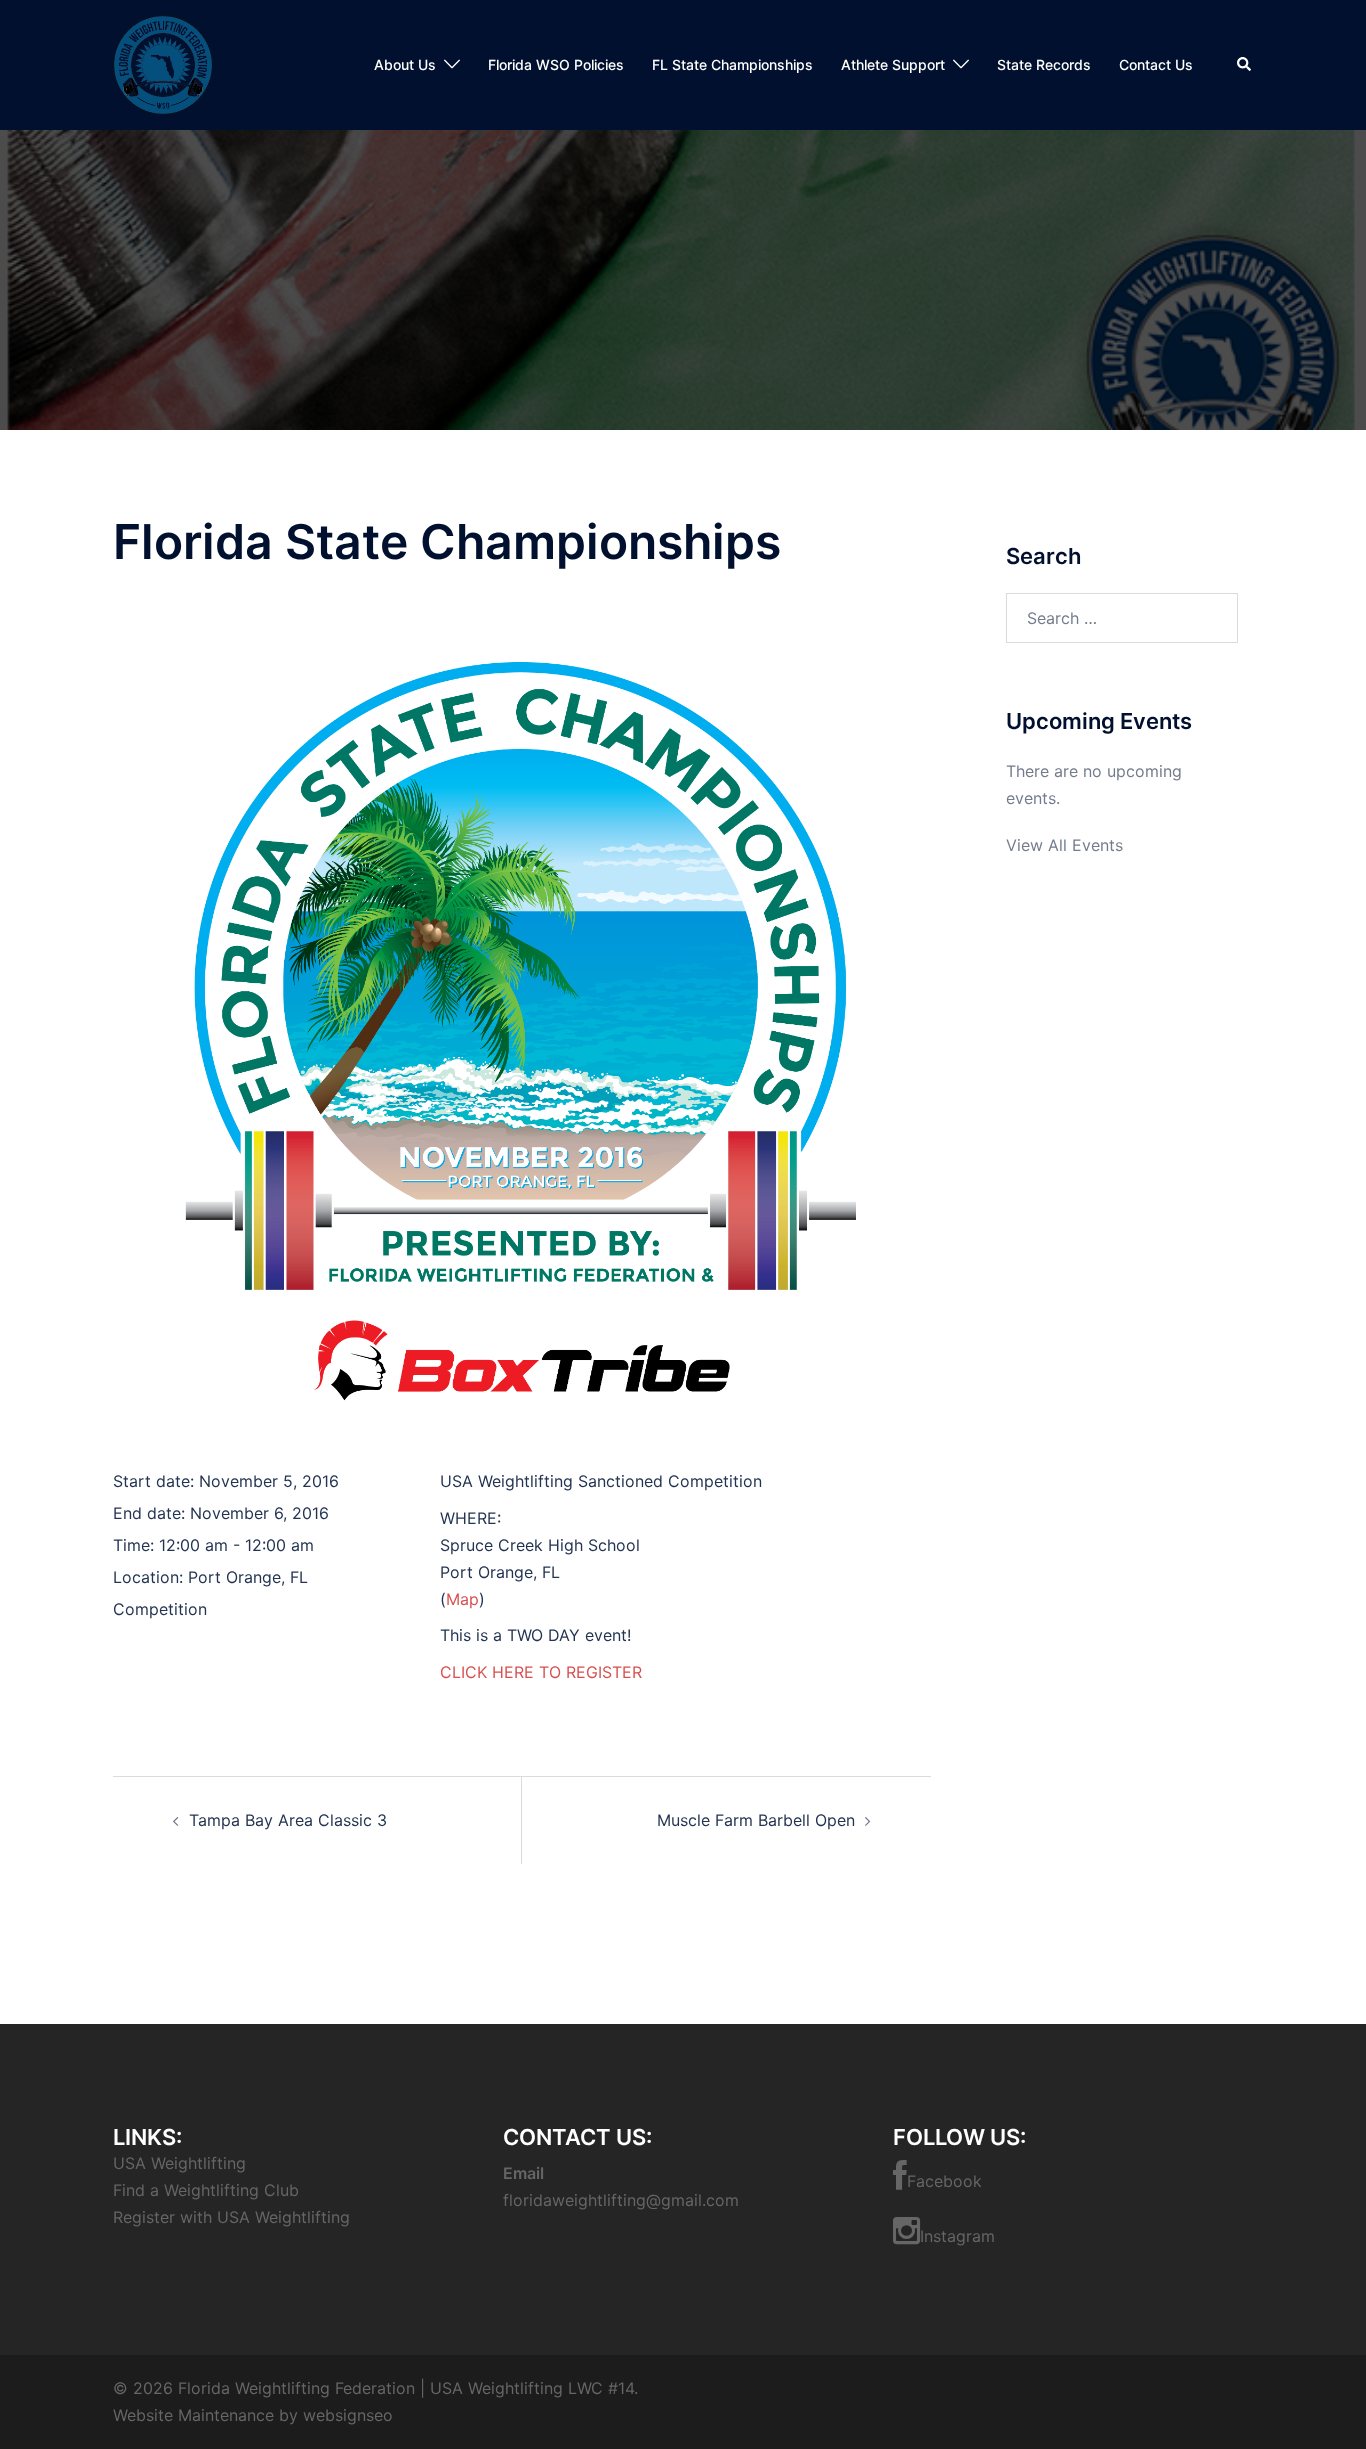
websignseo (348, 2415)
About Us (405, 64)
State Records (1044, 64)
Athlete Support (893, 64)
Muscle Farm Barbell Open (756, 1820)
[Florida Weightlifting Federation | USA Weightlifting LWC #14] (163, 63)
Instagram (957, 2236)
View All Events (1064, 845)
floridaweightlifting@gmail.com (621, 2200)
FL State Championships (732, 64)
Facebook (944, 2181)
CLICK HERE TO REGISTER (541, 1672)
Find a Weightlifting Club (206, 2190)
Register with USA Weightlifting (231, 2217)
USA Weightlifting (179, 2163)
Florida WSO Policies (556, 64)
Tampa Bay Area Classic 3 (288, 1820)
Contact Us (1156, 64)
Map (462, 1599)
